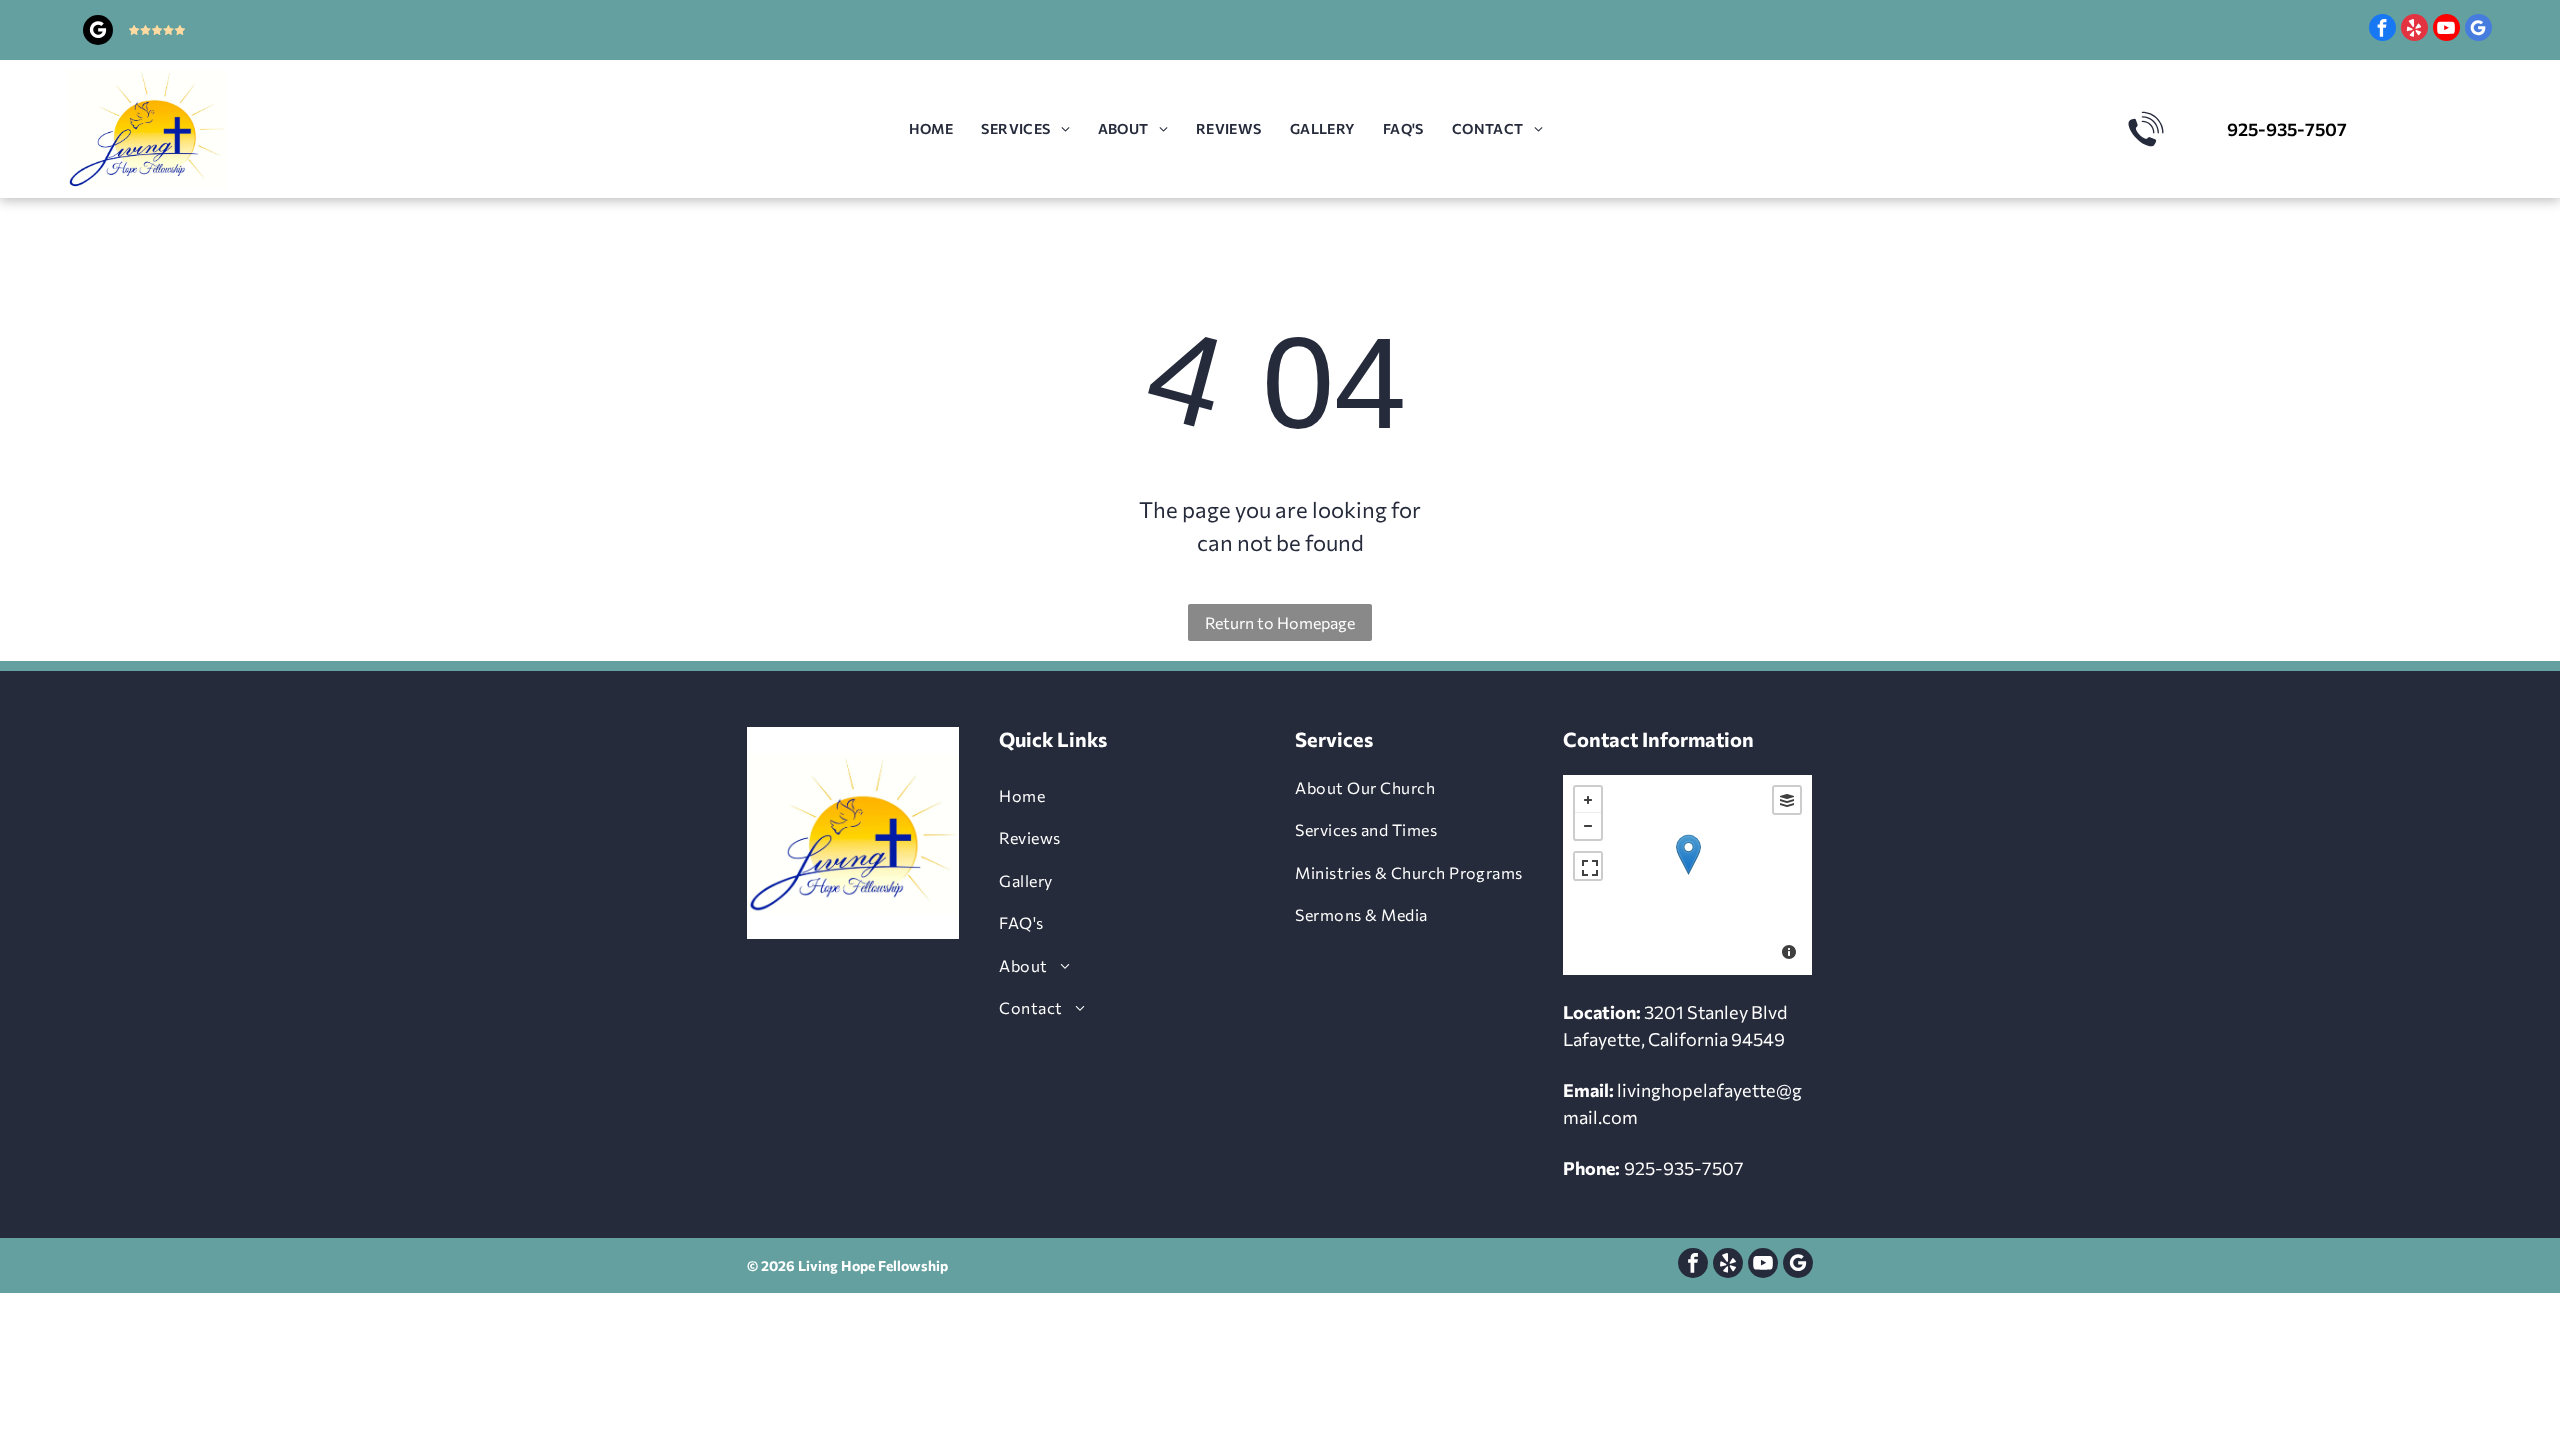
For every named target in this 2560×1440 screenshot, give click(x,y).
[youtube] (2446, 30)
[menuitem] (931, 129)
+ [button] (1588, 800)
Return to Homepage (1280, 622)
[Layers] (1787, 800)
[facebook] (2382, 30)
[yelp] (2414, 30)
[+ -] (1687, 875)
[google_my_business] (98, 32)
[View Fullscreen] (1588, 866)
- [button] (1588, 826)
